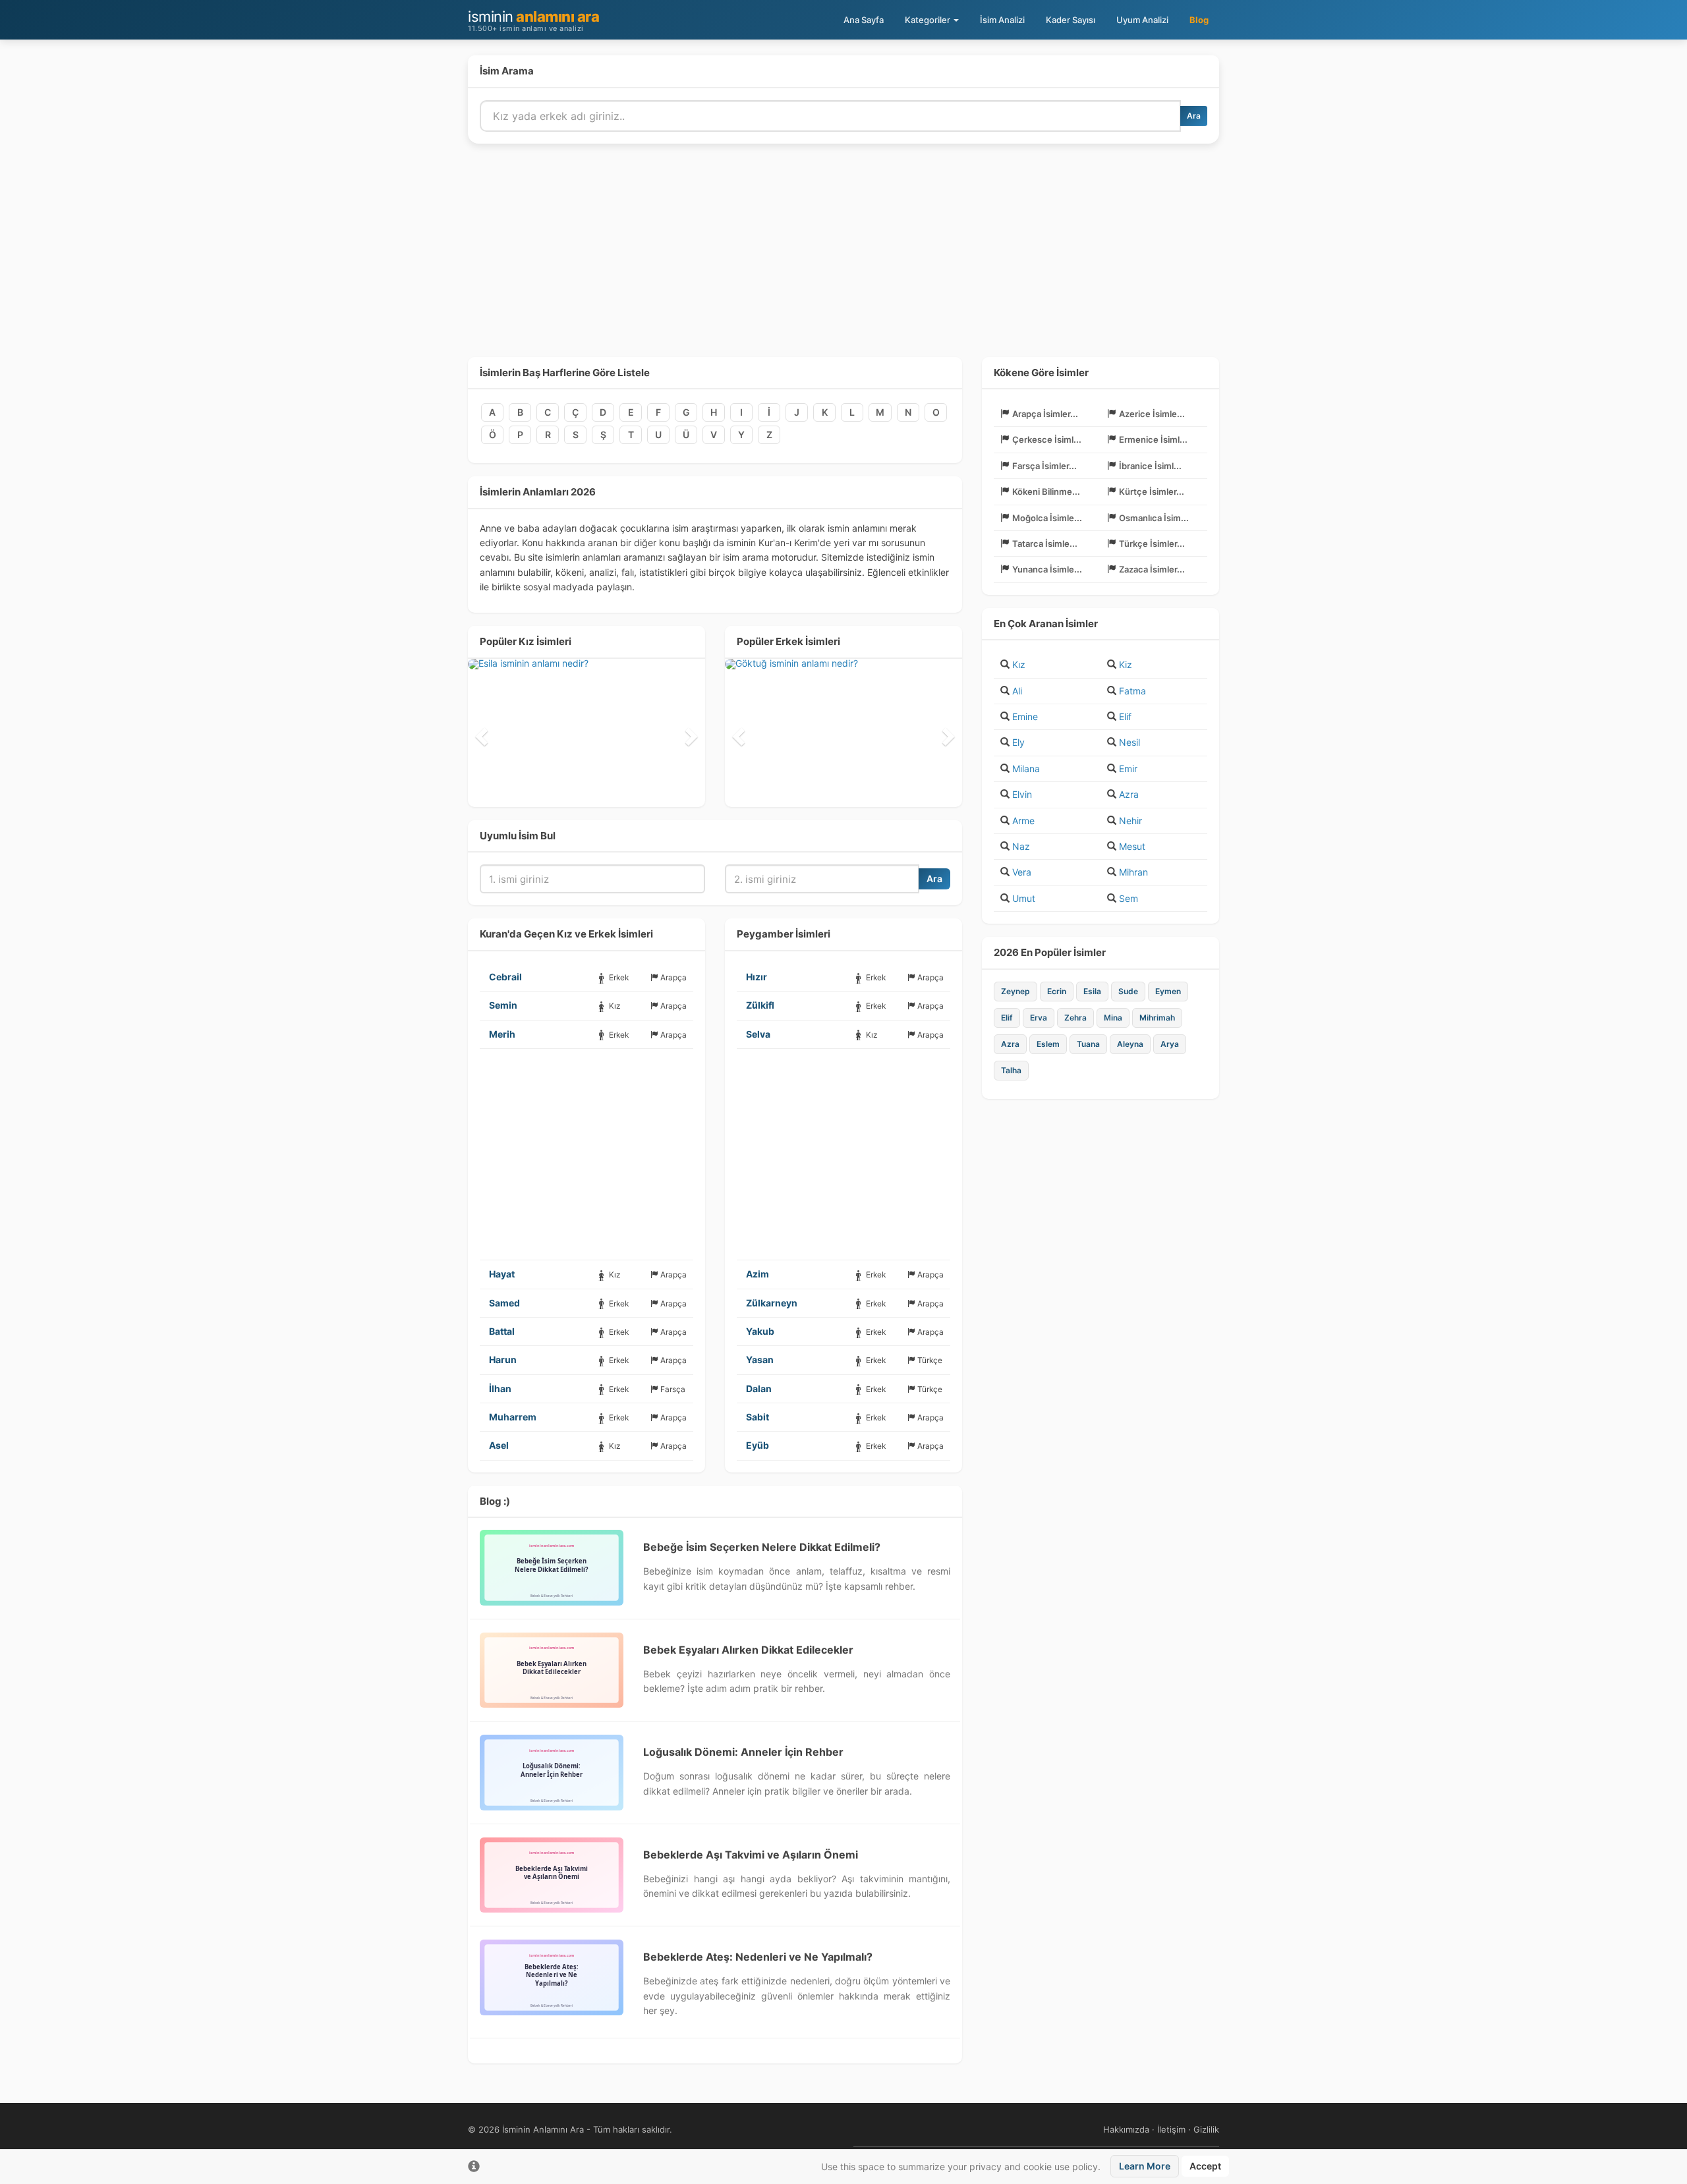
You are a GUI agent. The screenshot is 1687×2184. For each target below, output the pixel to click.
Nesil (1129, 742)
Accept (1205, 2166)
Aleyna (1130, 1044)
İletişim (1171, 2129)
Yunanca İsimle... (1047, 569)
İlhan (500, 1388)
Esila (1092, 991)
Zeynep (1015, 991)
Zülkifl (760, 1005)
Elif (1125, 716)
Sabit (758, 1417)
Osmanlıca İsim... (1154, 518)
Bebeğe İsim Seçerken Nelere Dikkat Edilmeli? (762, 1547)
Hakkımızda (1126, 2129)
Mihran (1133, 872)
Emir (1128, 769)
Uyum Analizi (1142, 20)
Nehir (1130, 821)
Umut (1024, 898)
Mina (1113, 1018)
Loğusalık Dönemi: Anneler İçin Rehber (743, 1752)
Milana (1026, 769)
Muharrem (513, 1417)
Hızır (757, 977)
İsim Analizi (1002, 20)
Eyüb (758, 1445)
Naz (1021, 846)
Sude (1128, 991)
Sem (1129, 898)
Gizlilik (1206, 2129)
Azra (1129, 794)
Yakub (760, 1331)
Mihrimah (1157, 1018)
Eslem (1048, 1044)
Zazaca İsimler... (1152, 569)
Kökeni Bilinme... (1046, 491)
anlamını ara (533, 20)
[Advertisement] (843, 258)
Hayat (502, 1274)
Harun (503, 1359)
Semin (503, 1005)
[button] (480, 733)
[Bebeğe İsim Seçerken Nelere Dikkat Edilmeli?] (552, 1567)
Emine (1025, 716)
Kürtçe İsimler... (1152, 491)
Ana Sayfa (864, 20)
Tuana (1088, 1044)
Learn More (1145, 2166)
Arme (1023, 821)
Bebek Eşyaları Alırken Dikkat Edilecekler (748, 1650)
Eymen (1168, 991)
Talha (1011, 1070)
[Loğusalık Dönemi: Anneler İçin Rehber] (552, 1772)
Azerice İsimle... (1152, 414)
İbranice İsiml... (1150, 466)
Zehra (1075, 1018)
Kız (1019, 664)
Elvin (1022, 794)
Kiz (1126, 664)
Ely (1018, 742)
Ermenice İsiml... (1153, 439)
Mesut (1132, 846)
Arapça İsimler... (1045, 414)
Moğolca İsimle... (1047, 518)
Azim (758, 1274)
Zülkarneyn (772, 1303)
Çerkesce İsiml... (1047, 439)
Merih (502, 1034)
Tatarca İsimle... (1045, 544)
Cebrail (505, 977)
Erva (1039, 1018)
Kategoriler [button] (929, 20)
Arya (1170, 1044)
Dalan (759, 1388)
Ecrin (1057, 991)
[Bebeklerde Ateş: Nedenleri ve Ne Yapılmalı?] (552, 1977)
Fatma (1132, 691)
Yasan (760, 1359)
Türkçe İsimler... (1152, 544)
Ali (1017, 691)
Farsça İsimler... (1044, 466)
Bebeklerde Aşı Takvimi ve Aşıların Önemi (751, 1855)
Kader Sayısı (1071, 20)
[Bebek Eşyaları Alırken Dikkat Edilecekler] (552, 1670)
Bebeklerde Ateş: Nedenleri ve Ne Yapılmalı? (758, 1957)
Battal (502, 1331)
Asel (499, 1445)
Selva (758, 1034)
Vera (1022, 872)
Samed (504, 1303)
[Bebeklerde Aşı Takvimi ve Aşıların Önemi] (552, 1875)
